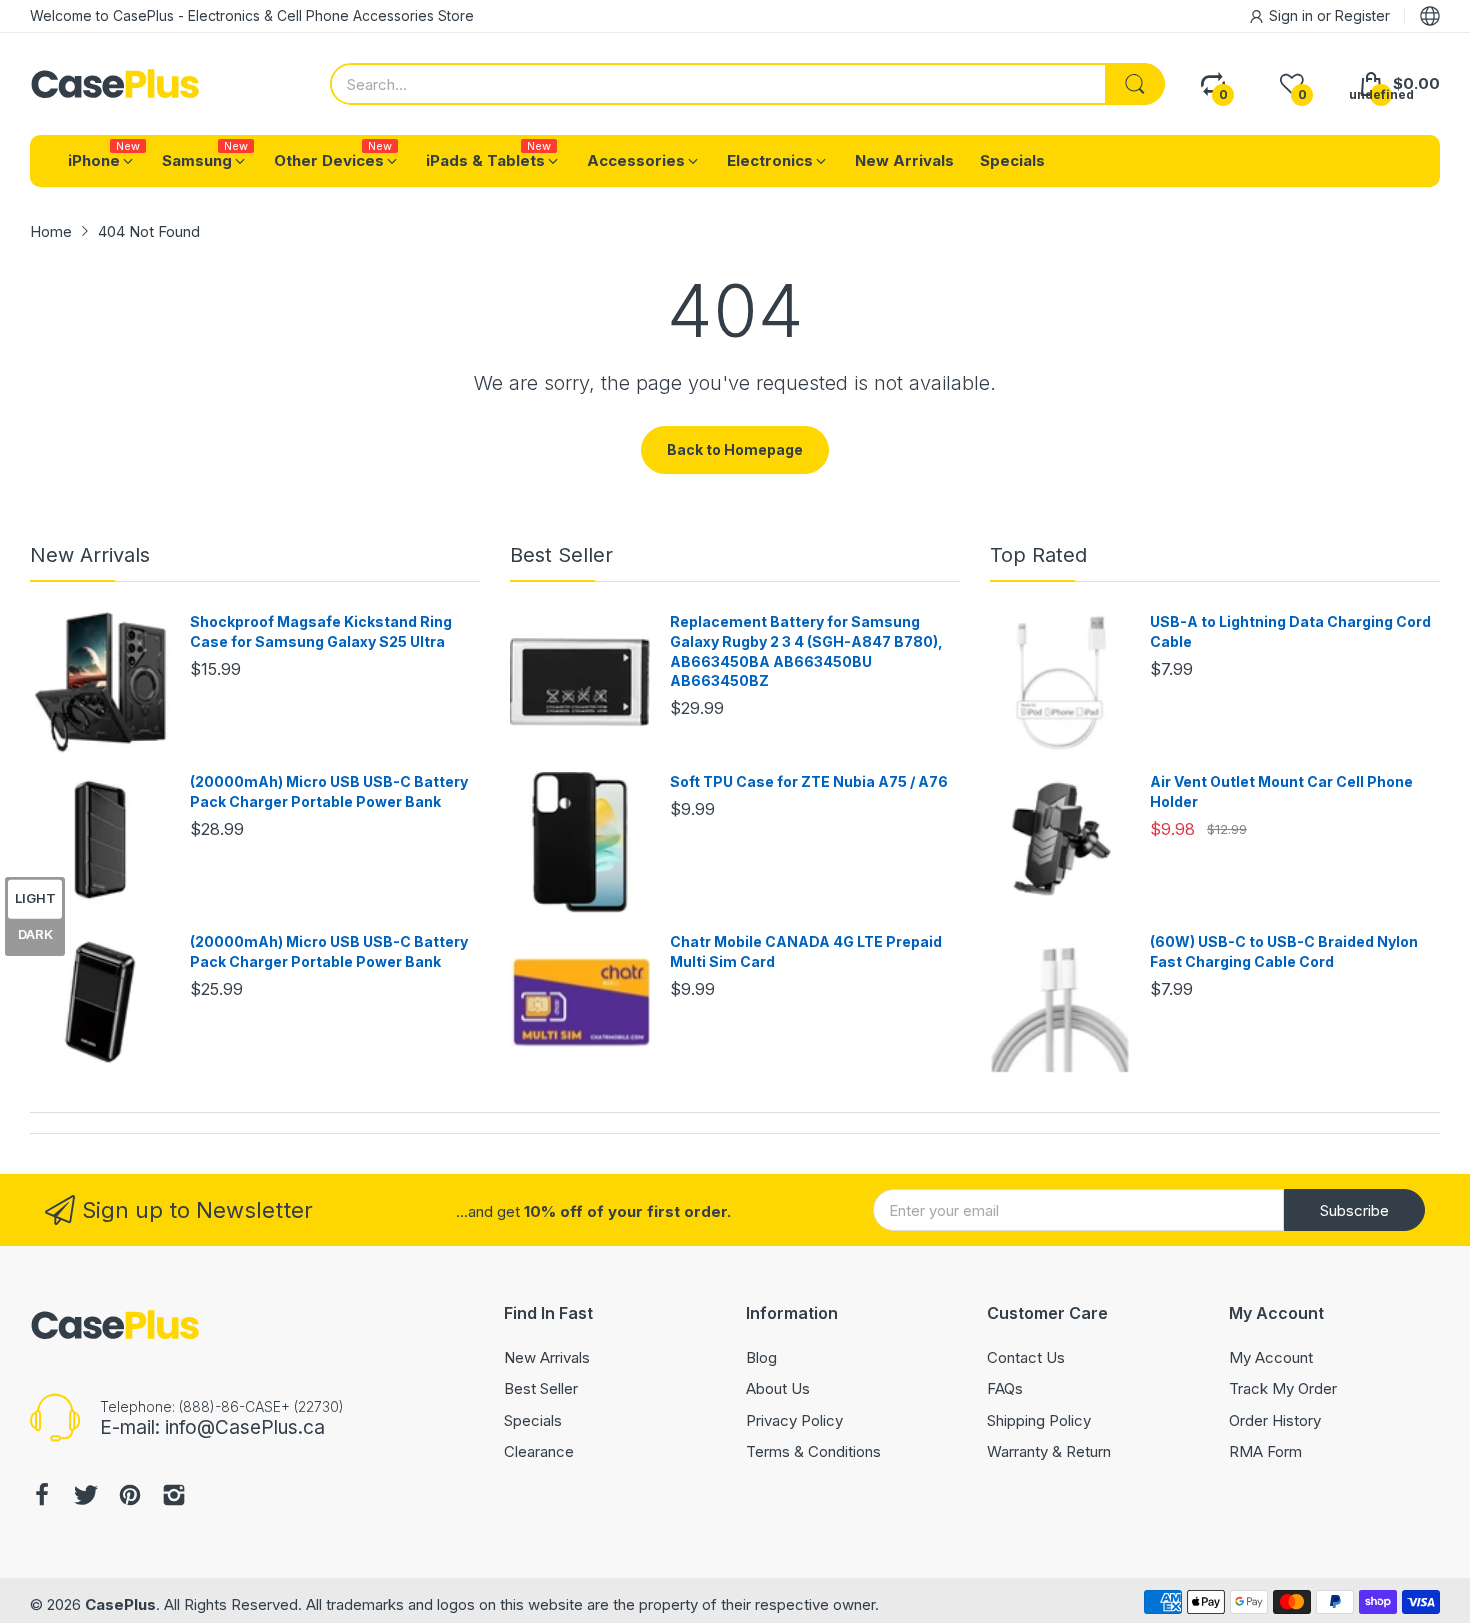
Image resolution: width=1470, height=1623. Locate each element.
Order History (1275, 1420)
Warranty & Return (1049, 1451)
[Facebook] (42, 1497)
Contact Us (1026, 1357)
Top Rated (1038, 555)
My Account (1271, 1357)
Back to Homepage (735, 449)
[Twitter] (86, 1497)
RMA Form (1265, 1451)
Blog (761, 1357)
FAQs (1005, 1388)
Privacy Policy (794, 1420)
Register (1362, 15)
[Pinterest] (130, 1497)
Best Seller (561, 555)
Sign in (1293, 15)
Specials (533, 1420)
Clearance (539, 1451)
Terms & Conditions (813, 1451)
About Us (778, 1388)
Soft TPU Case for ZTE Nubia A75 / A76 (809, 781)
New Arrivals (90, 555)
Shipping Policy (1039, 1420)
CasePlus (120, 1604)
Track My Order (1283, 1388)
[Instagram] (174, 1497)
